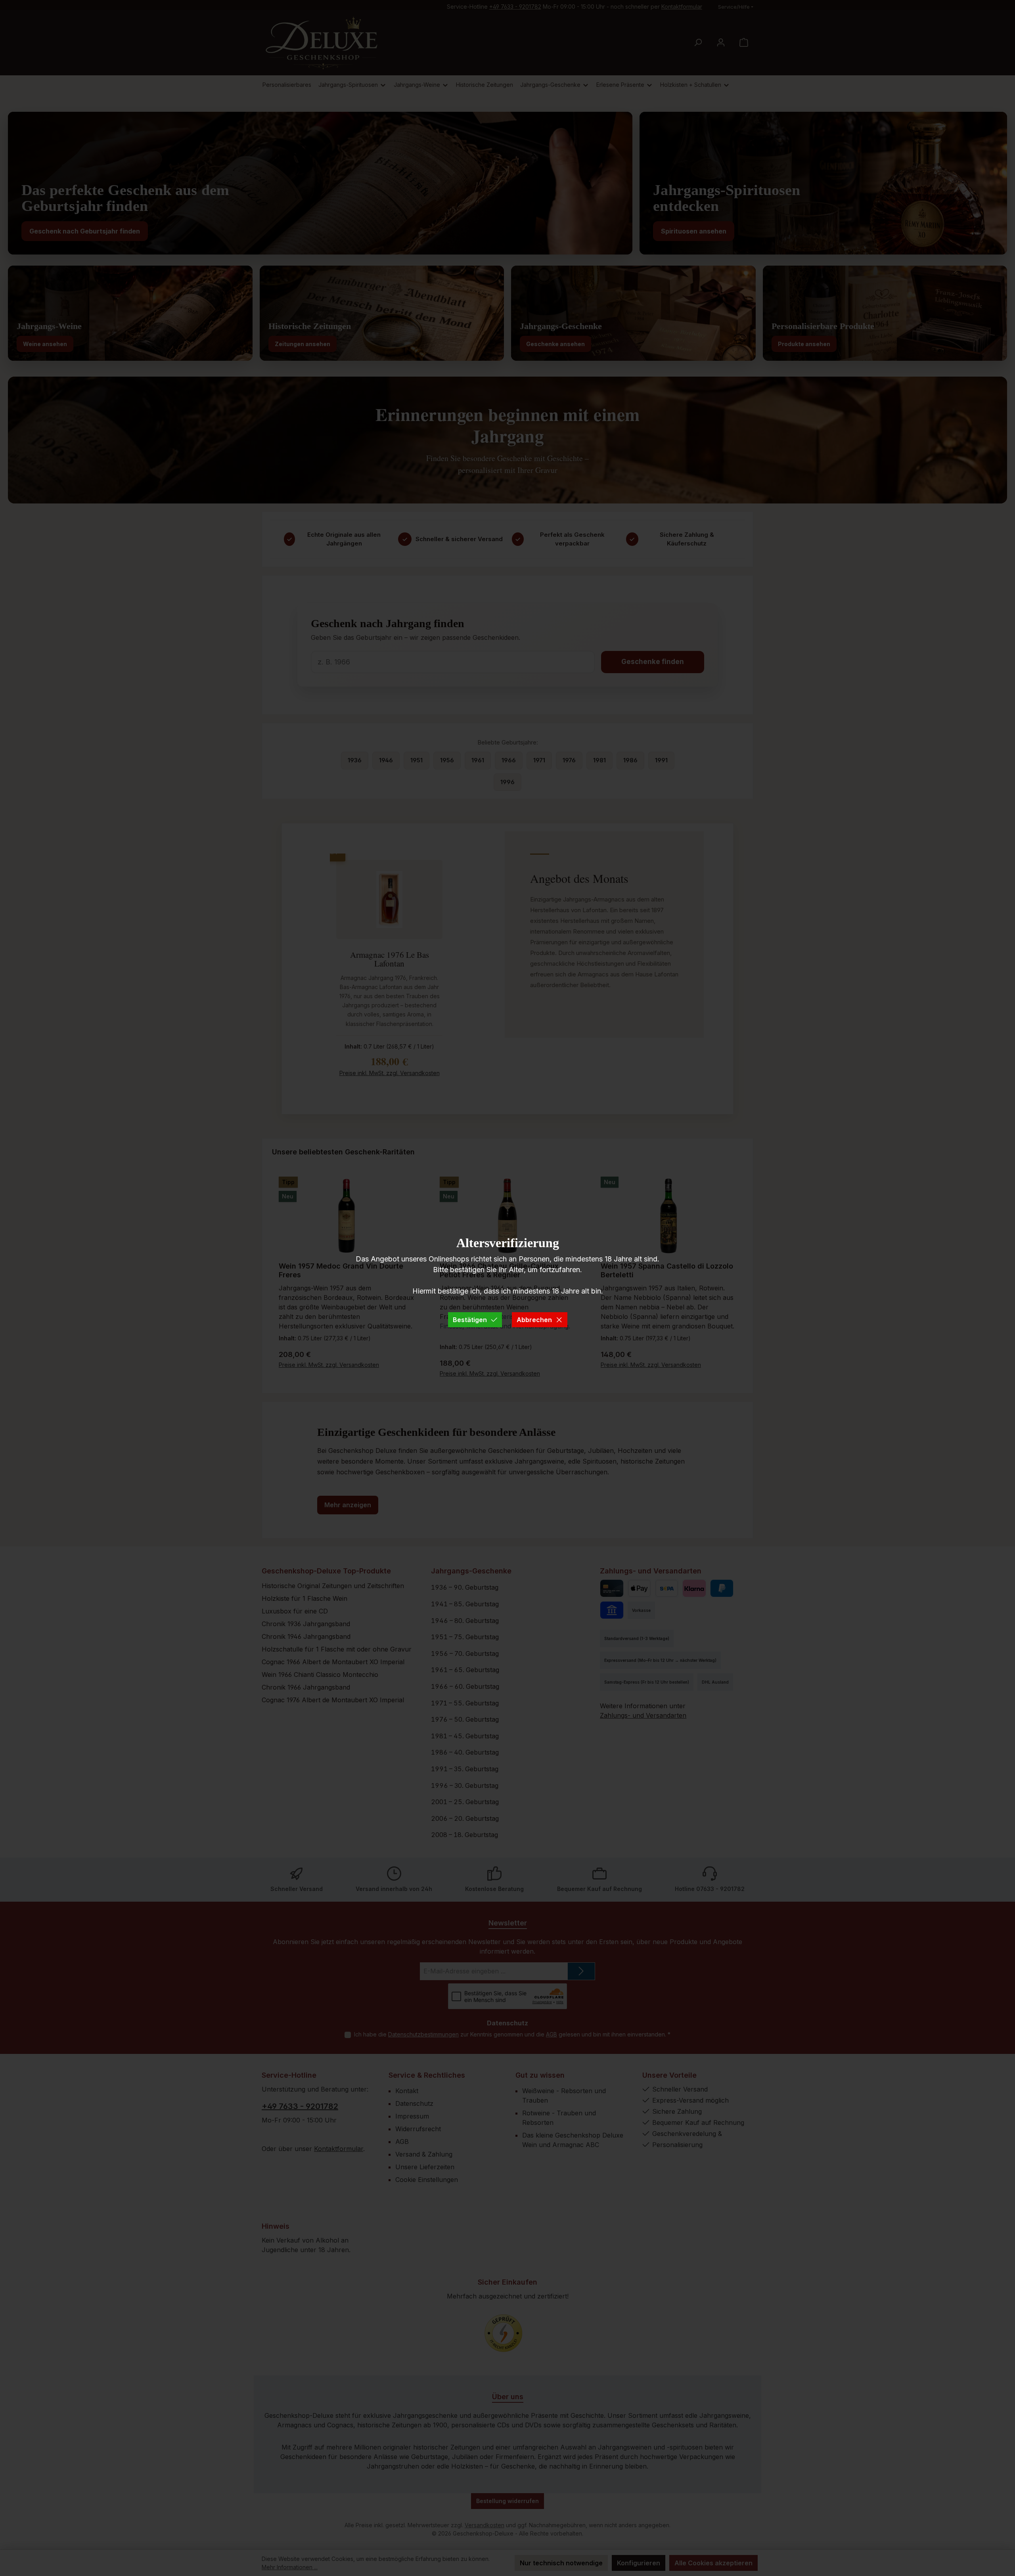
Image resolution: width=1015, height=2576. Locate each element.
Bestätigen (470, 1320)
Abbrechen (534, 1320)
